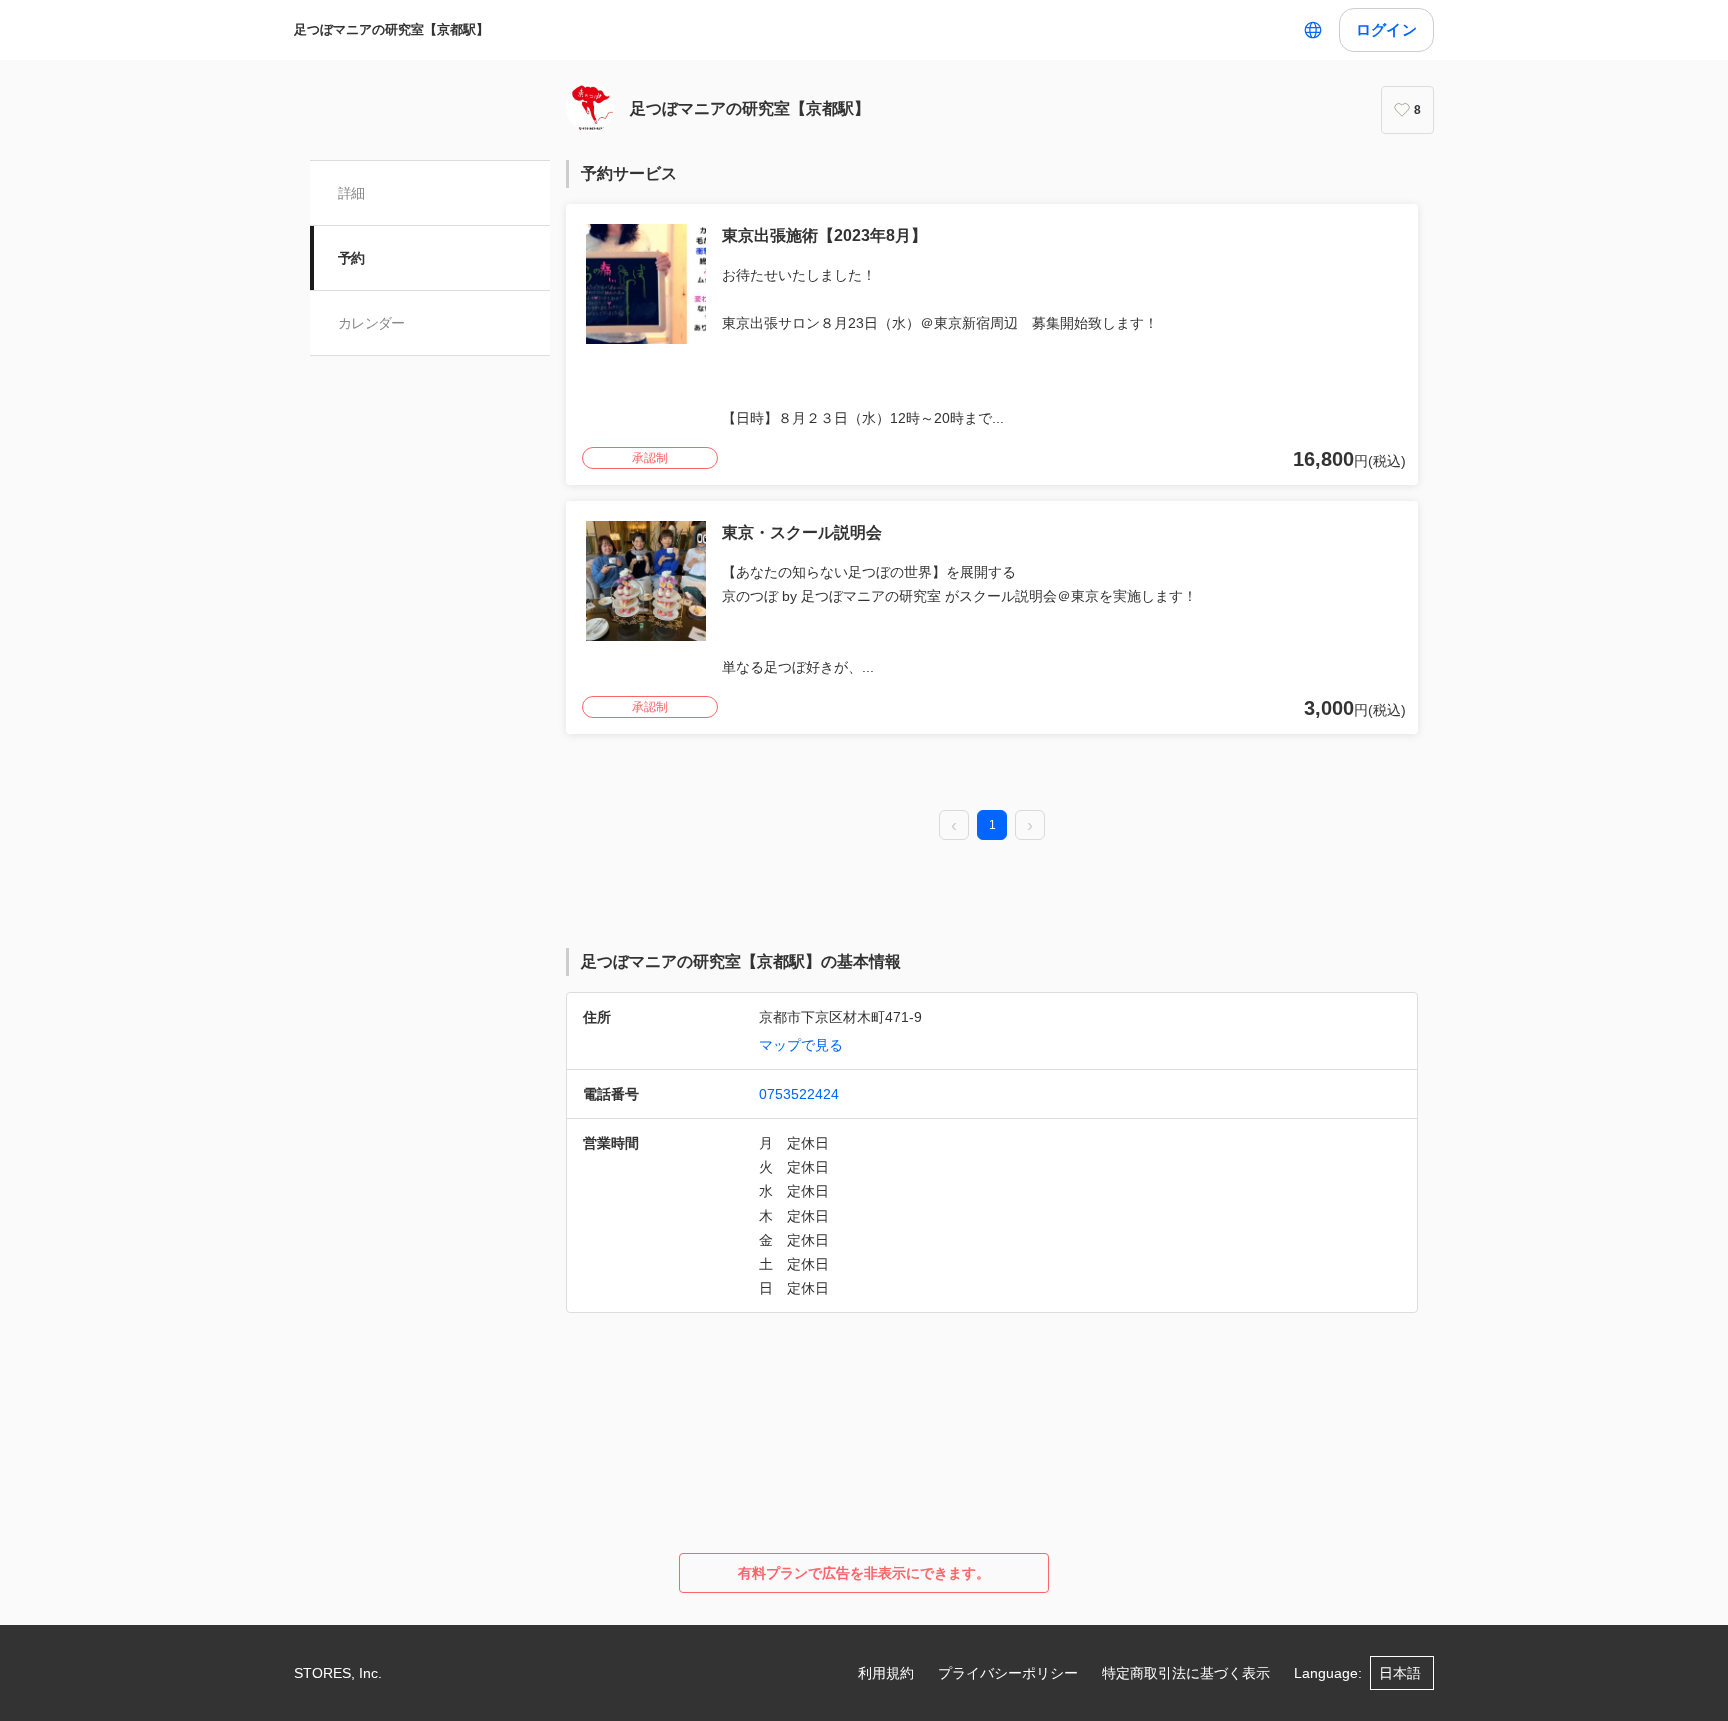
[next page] (1030, 826)
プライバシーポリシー (1008, 1673)
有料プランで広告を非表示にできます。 (864, 1573)
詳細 (351, 193)
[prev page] (954, 826)
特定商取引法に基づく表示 (1186, 1673)
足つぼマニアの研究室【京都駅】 (391, 29)
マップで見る (801, 1045)
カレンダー (371, 323)
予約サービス (629, 173)
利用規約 (886, 1673)
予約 (351, 258)
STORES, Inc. (338, 1673)
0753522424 (799, 1094)
